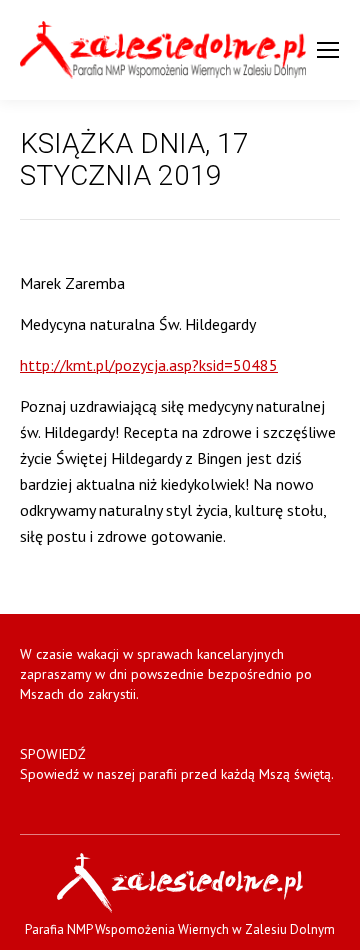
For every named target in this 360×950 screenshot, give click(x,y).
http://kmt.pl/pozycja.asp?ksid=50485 (149, 365)
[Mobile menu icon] (328, 50)
